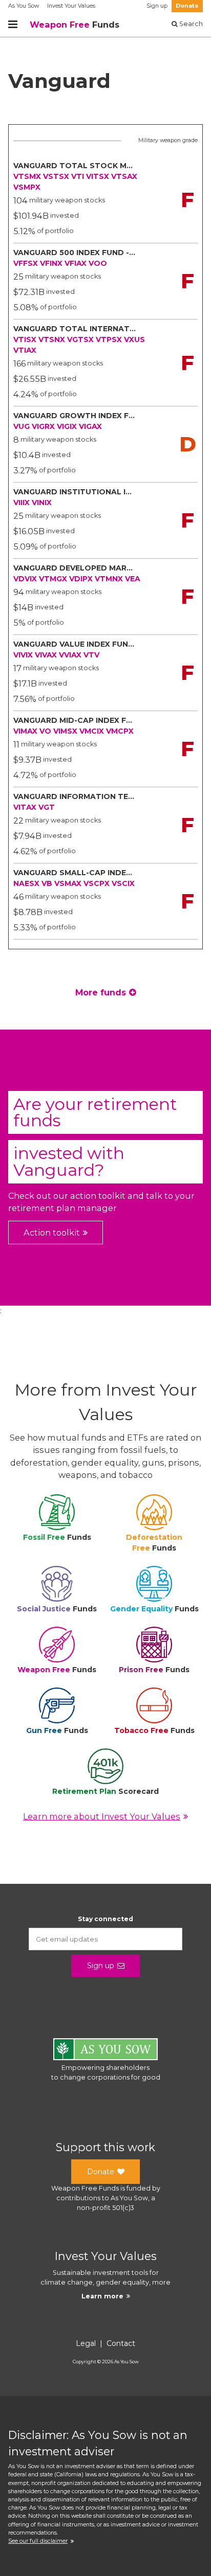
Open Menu (13, 25)
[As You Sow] (105, 2051)
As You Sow (24, 6)
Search (190, 24)
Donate (187, 6)
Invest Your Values (71, 6)
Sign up (157, 6)
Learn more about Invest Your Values (102, 1816)
